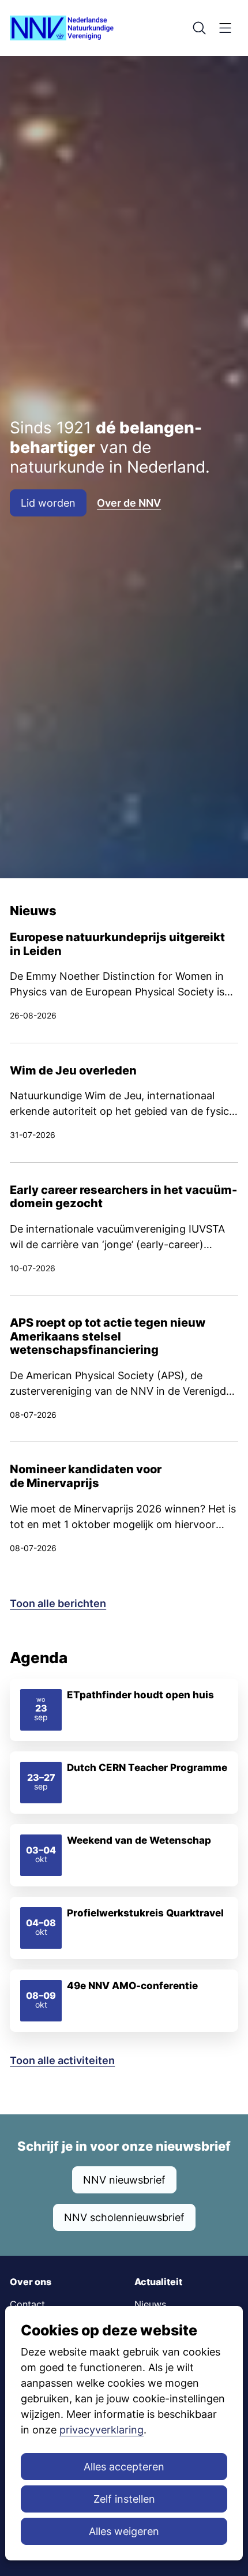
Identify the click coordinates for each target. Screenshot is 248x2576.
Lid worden (48, 503)
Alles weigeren (124, 2531)
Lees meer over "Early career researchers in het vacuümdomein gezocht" (124, 1229)
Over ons (31, 2282)
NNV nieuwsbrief (124, 2180)
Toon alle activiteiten (62, 2060)
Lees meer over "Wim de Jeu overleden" (124, 1103)
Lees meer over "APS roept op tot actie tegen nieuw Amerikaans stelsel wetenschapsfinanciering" (124, 1368)
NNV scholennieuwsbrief (124, 2217)
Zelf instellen (124, 2499)
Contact (27, 2304)
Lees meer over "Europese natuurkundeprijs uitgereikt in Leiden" (124, 987)
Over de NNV (129, 503)
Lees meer (124, 1710)
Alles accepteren (124, 2467)
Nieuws (150, 2304)
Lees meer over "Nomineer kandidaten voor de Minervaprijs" (124, 1508)
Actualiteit (158, 2282)
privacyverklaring (102, 2430)
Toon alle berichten (58, 1603)
